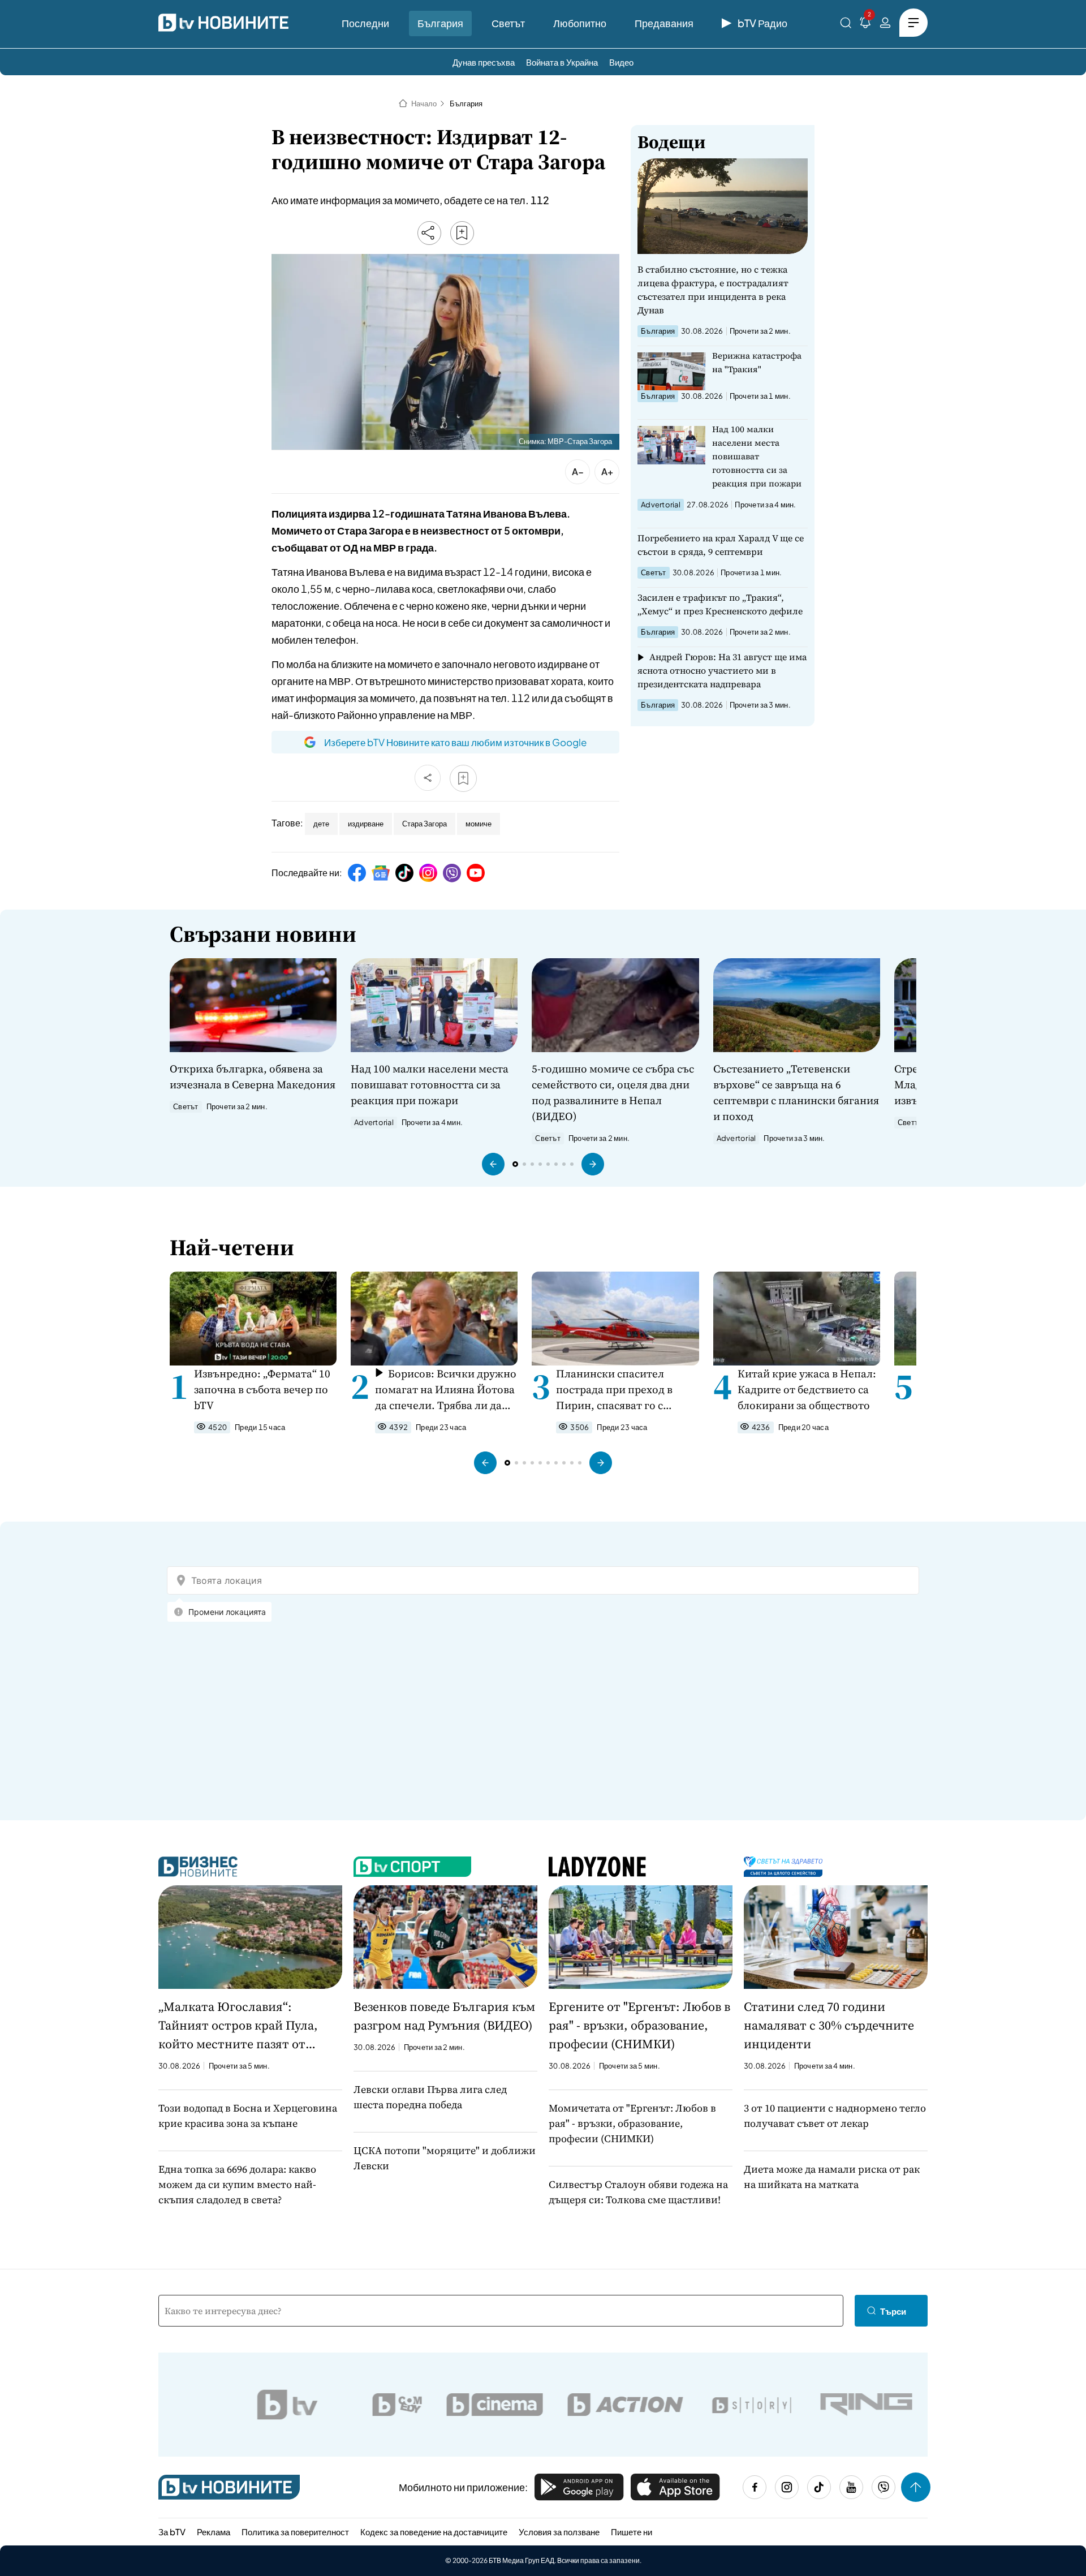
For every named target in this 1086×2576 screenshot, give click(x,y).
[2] (865, 25)
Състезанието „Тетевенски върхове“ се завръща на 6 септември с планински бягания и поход (796, 1092)
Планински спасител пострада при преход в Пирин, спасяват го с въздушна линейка (614, 1390)
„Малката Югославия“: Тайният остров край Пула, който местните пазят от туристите (238, 2026)
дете (321, 824)
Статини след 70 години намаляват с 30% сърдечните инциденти (829, 2025)
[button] (493, 1164)
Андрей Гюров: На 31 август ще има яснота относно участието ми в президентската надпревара (722, 670)
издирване (366, 824)
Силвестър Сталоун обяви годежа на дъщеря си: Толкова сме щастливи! (638, 2192)
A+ (607, 471)
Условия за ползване (559, 2532)
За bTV (172, 2532)
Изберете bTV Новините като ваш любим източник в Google (455, 742)
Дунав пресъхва (484, 62)
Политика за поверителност (295, 2532)
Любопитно (580, 23)
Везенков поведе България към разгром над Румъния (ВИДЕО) (444, 2016)
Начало (424, 104)
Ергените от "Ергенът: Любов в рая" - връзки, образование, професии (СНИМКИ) (639, 2025)
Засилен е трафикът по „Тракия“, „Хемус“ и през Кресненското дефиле (720, 604)
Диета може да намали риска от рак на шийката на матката (832, 2177)
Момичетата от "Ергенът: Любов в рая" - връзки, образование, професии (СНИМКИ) (632, 2123)
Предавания (664, 23)
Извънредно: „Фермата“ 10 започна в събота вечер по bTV (262, 1389)
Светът (508, 23)
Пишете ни (632, 2532)
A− (578, 471)
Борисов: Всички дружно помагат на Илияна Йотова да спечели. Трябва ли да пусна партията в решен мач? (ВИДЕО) (446, 1390)
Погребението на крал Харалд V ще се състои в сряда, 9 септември (721, 545)
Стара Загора (425, 824)
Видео (621, 62)
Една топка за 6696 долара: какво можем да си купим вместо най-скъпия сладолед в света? (237, 2184)
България (440, 23)
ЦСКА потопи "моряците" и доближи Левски (445, 2158)
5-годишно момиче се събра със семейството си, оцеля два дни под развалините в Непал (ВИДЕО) (613, 1092)
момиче (479, 824)
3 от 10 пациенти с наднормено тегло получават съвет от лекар (835, 2116)
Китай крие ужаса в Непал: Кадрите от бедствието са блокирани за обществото (807, 1389)
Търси (893, 2311)
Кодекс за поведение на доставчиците (434, 2532)
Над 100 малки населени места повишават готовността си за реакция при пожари (757, 456)
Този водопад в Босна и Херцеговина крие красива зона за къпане (248, 2116)
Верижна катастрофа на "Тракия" (757, 362)
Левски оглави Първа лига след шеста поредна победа (430, 2097)
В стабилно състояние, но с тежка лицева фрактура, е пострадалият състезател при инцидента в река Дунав (713, 290)
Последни (365, 23)
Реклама (214, 2532)
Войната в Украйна (562, 62)
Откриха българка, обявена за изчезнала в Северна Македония (253, 1076)
